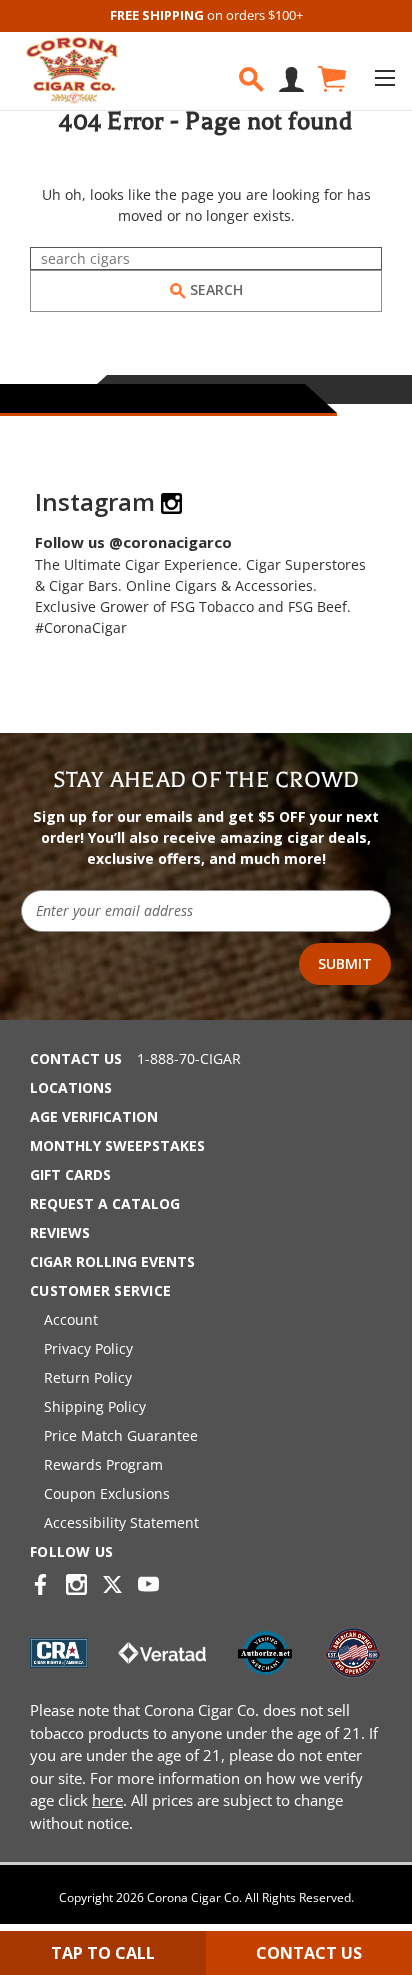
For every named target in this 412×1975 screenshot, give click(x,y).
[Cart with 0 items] (330, 79)
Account (71, 1319)
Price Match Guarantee (121, 1435)
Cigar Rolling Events (112, 1261)
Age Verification (94, 1116)
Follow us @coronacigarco (133, 542)
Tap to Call (103, 1953)
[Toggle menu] (384, 77)
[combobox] (206, 258)
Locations (71, 1087)
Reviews (60, 1232)
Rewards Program (103, 1464)
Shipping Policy (95, 1406)
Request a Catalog (105, 1203)
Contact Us (76, 1058)
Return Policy (88, 1377)
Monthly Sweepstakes (117, 1145)
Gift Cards (70, 1174)
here (107, 1800)
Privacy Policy (88, 1348)
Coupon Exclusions (107, 1493)
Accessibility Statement (121, 1522)
